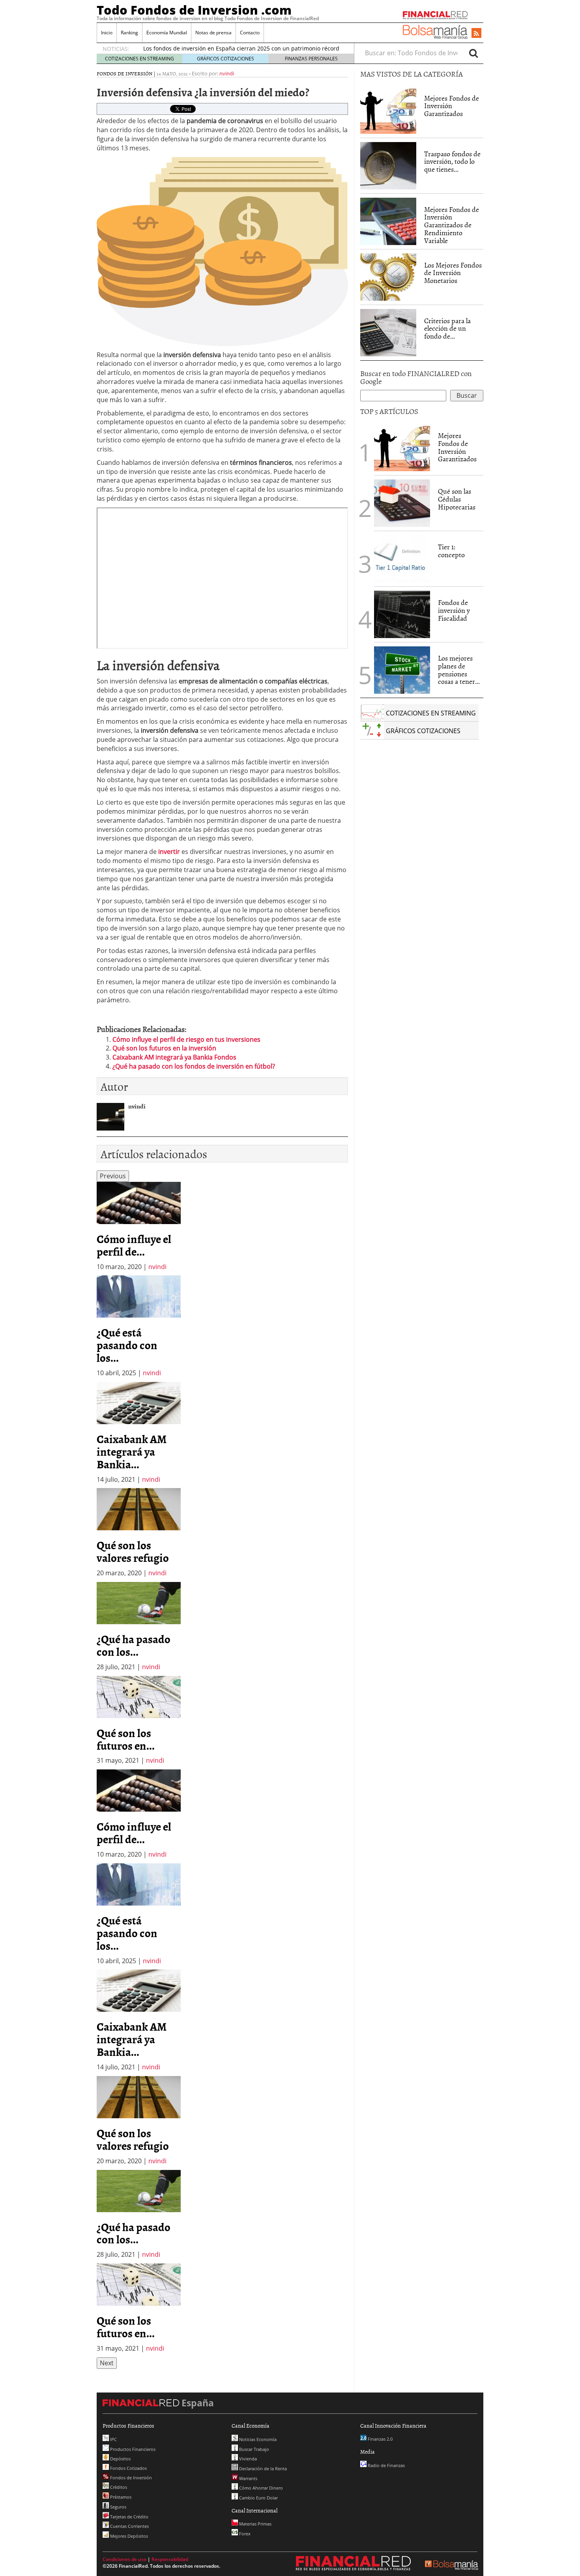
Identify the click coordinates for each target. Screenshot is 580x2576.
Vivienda (247, 2459)
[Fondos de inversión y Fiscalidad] (402, 614)
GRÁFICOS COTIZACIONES (225, 59)
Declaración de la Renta (262, 2468)
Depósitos (120, 2459)
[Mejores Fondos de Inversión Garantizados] (388, 110)
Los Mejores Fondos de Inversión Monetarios (453, 273)
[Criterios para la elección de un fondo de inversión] (388, 333)
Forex (244, 2534)
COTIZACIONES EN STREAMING (139, 59)
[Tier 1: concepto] (402, 558)
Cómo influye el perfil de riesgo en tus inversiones (186, 1039)
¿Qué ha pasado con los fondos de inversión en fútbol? (194, 1066)
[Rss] (476, 34)
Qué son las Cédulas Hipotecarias (457, 499)
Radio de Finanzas (386, 2465)
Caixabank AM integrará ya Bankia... (132, 1451)
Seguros (118, 2507)
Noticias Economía (257, 2439)
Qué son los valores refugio (133, 1551)
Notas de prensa (213, 33)
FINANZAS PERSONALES (311, 59)
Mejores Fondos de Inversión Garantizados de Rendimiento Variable (452, 225)
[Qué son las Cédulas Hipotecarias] (402, 502)
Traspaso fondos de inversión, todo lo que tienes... (452, 162)
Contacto (250, 33)
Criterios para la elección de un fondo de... (447, 329)
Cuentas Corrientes (129, 2526)
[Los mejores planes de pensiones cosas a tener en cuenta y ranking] (402, 670)
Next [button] (107, 2363)
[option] (139, 1227)
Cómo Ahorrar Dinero (260, 2488)
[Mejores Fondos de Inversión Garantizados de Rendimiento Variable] (388, 221)
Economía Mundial (167, 33)
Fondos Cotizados (128, 2468)
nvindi (227, 73)
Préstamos (120, 2497)
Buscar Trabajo (254, 2449)
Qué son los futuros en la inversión (164, 1048)
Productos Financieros (132, 2449)
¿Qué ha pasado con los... (134, 1645)
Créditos (118, 2487)
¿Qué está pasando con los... (127, 1345)
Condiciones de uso (124, 2559)
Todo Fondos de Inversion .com (194, 10)
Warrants (248, 2478)
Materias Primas (255, 2524)
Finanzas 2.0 (380, 2439)
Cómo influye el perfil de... (134, 1245)
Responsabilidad (170, 2559)
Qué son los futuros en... (126, 1739)
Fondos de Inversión (124, 73)
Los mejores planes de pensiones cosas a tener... (459, 670)
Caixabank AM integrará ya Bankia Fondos (174, 1057)
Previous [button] (113, 1176)
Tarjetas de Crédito (129, 2517)
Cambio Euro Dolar (258, 2498)
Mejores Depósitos (128, 2536)
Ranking (129, 33)
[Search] (473, 53)
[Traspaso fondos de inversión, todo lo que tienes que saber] (388, 166)
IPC (113, 2439)
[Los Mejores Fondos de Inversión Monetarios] (388, 277)
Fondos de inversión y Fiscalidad (454, 610)
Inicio (107, 33)
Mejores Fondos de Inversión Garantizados (452, 106)
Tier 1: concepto (451, 551)
